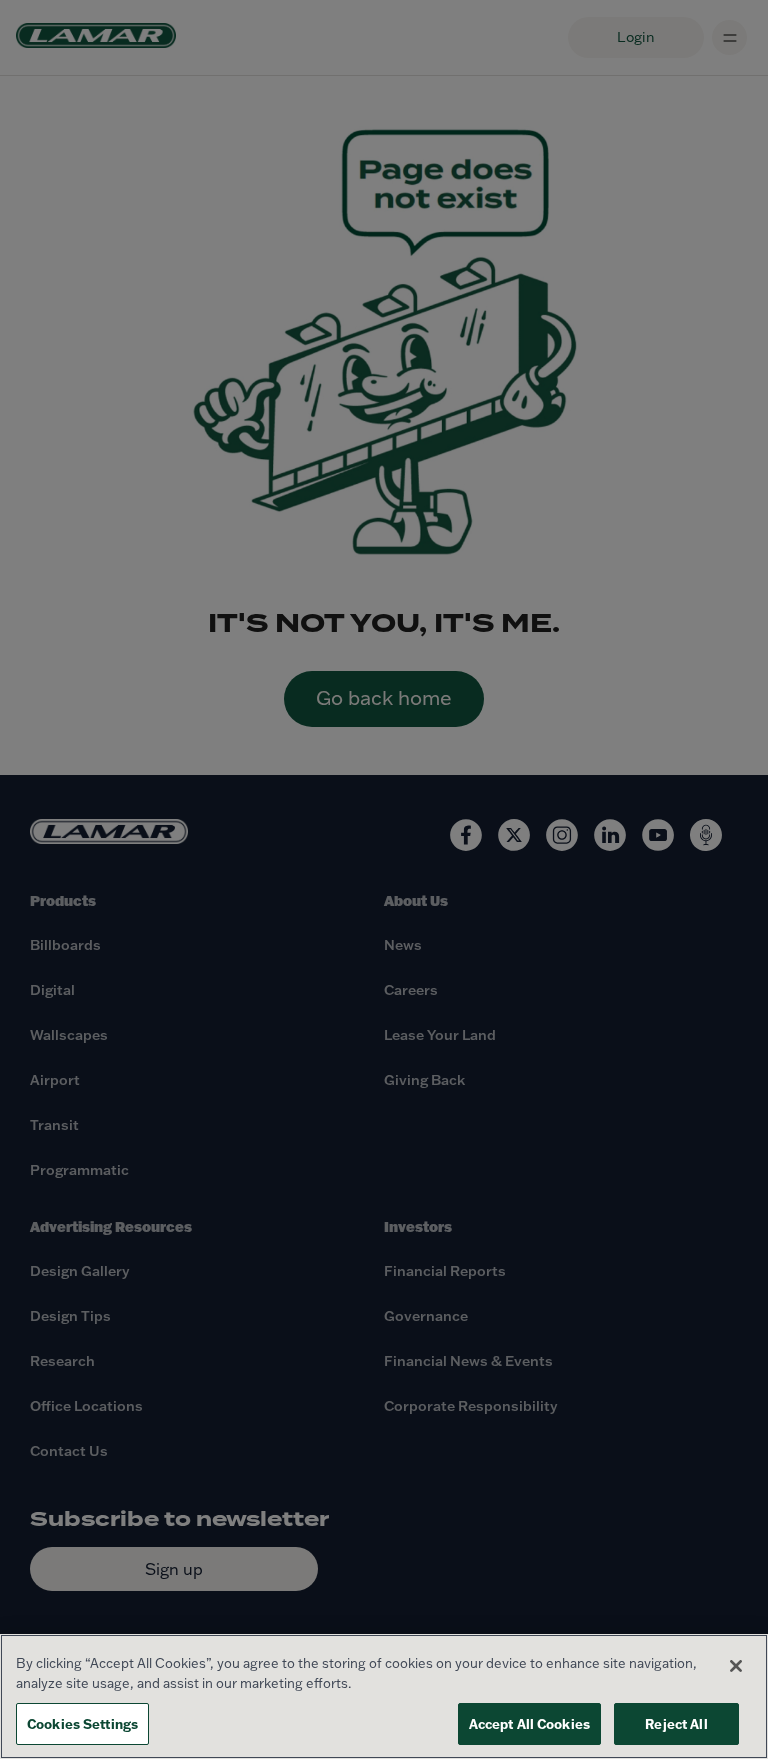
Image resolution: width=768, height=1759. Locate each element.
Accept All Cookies (529, 1723)
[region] (384, 1696)
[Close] (736, 1666)
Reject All (676, 1723)
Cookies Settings (82, 1723)
